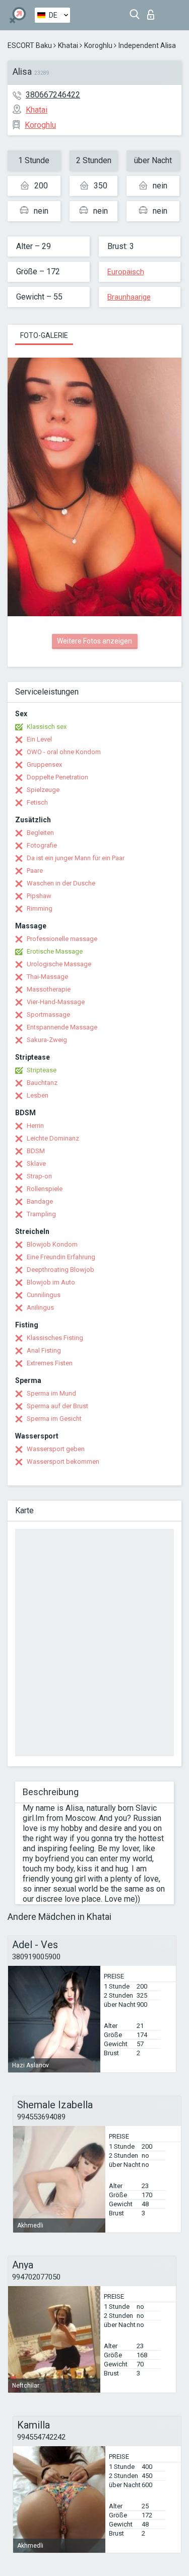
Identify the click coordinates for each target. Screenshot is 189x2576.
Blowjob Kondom (52, 1244)
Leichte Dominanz (53, 1138)
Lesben (38, 1095)
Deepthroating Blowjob (60, 1270)
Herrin (35, 1126)
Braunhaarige (129, 297)
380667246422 (53, 95)
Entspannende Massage (62, 1027)
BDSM (36, 1151)
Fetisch (37, 802)
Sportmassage (48, 1014)
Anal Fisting (44, 1350)
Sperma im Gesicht (54, 1419)
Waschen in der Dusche (61, 883)
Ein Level (39, 739)
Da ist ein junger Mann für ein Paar (76, 858)
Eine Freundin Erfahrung (61, 1257)
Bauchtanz (42, 1083)
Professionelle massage (62, 939)
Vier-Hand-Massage (56, 1002)
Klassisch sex (47, 727)
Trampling (41, 1214)
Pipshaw (39, 896)
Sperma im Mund (51, 1393)
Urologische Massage (59, 964)
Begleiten (40, 833)
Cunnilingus (44, 1295)
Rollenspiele (45, 1189)
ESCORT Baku (30, 45)
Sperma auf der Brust (57, 1406)
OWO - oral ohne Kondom (64, 752)
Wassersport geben (56, 1449)
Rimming (40, 908)
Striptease (42, 1070)
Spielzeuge (43, 790)
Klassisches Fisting (55, 1338)
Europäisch (126, 272)
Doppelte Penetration (57, 777)
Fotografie (42, 845)
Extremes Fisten (50, 1363)
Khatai (68, 45)
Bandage (40, 1201)
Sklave (36, 1163)
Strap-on (39, 1176)
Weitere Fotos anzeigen (94, 641)
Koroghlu (98, 45)
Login (153, 12)
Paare (35, 871)
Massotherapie (49, 989)
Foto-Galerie (44, 335)
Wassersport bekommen (63, 1462)
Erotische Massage (55, 951)
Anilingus (40, 1307)
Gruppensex (44, 764)
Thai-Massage (47, 977)
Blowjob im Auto (51, 1282)
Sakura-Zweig (47, 1040)
